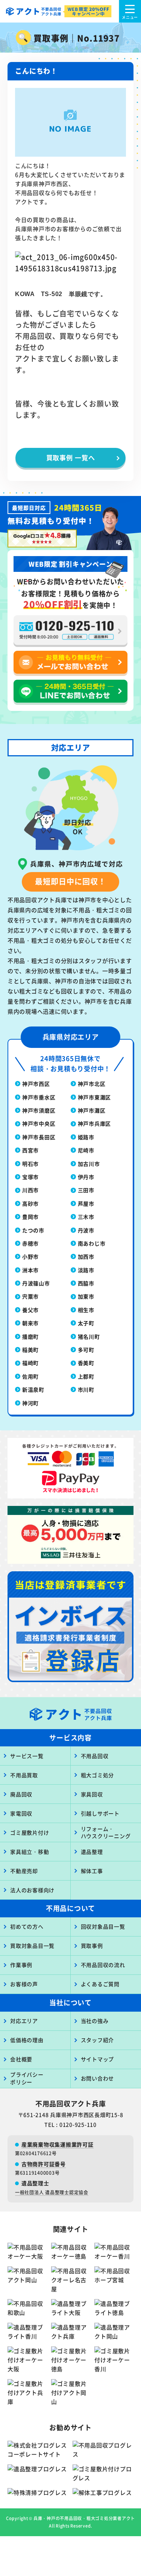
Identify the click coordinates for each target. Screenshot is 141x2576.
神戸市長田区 (39, 1137)
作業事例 (21, 1965)
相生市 (86, 1310)
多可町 (86, 1350)
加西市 (86, 1256)
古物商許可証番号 (44, 2164)
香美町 (86, 1363)
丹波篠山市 (36, 1283)
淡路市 (86, 1270)
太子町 (86, 1323)
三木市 (86, 1217)
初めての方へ (27, 1926)
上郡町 (86, 1376)
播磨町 (30, 1336)
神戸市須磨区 (39, 1110)
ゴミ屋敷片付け (30, 1832)
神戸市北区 (92, 1084)
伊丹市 (86, 1177)
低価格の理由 (27, 2040)
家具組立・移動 (30, 1852)
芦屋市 (86, 1203)
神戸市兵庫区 (95, 1123)
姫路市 (86, 1137)
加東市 (86, 1296)
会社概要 (21, 2059)
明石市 (30, 1164)
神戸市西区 (36, 1084)
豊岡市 (30, 1217)
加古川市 (89, 1164)
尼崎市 (86, 1150)
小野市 (30, 1256)
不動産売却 (24, 1871)
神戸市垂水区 (39, 1097)
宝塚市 (30, 1177)
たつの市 (33, 1230)
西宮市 (30, 1150)
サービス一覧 (27, 1756)
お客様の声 (24, 1984)
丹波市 (86, 1230)
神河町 (30, 1403)
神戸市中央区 (39, 1123)
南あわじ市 (92, 1243)
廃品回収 (21, 1794)
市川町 (86, 1389)
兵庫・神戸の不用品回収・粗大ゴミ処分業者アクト (84, 2518)
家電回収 (21, 1813)
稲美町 (30, 1350)
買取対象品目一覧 (32, 1946)
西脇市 (86, 1283)
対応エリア (24, 2021)
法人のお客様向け (32, 1890)
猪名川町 (89, 1336)
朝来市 (30, 1323)
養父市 (30, 1310)
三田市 (86, 1190)
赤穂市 (30, 1243)
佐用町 (30, 1376)
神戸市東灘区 (95, 1097)
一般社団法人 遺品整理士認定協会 (52, 2192)
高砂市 (30, 1203)
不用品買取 (24, 1775)
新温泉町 (33, 1389)
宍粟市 (30, 1296)
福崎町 (30, 1363)
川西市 (30, 1190)
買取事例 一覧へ (71, 457)
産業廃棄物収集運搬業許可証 (58, 2144)
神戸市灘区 (92, 1110)
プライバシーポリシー (27, 2078)
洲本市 (30, 1270)
